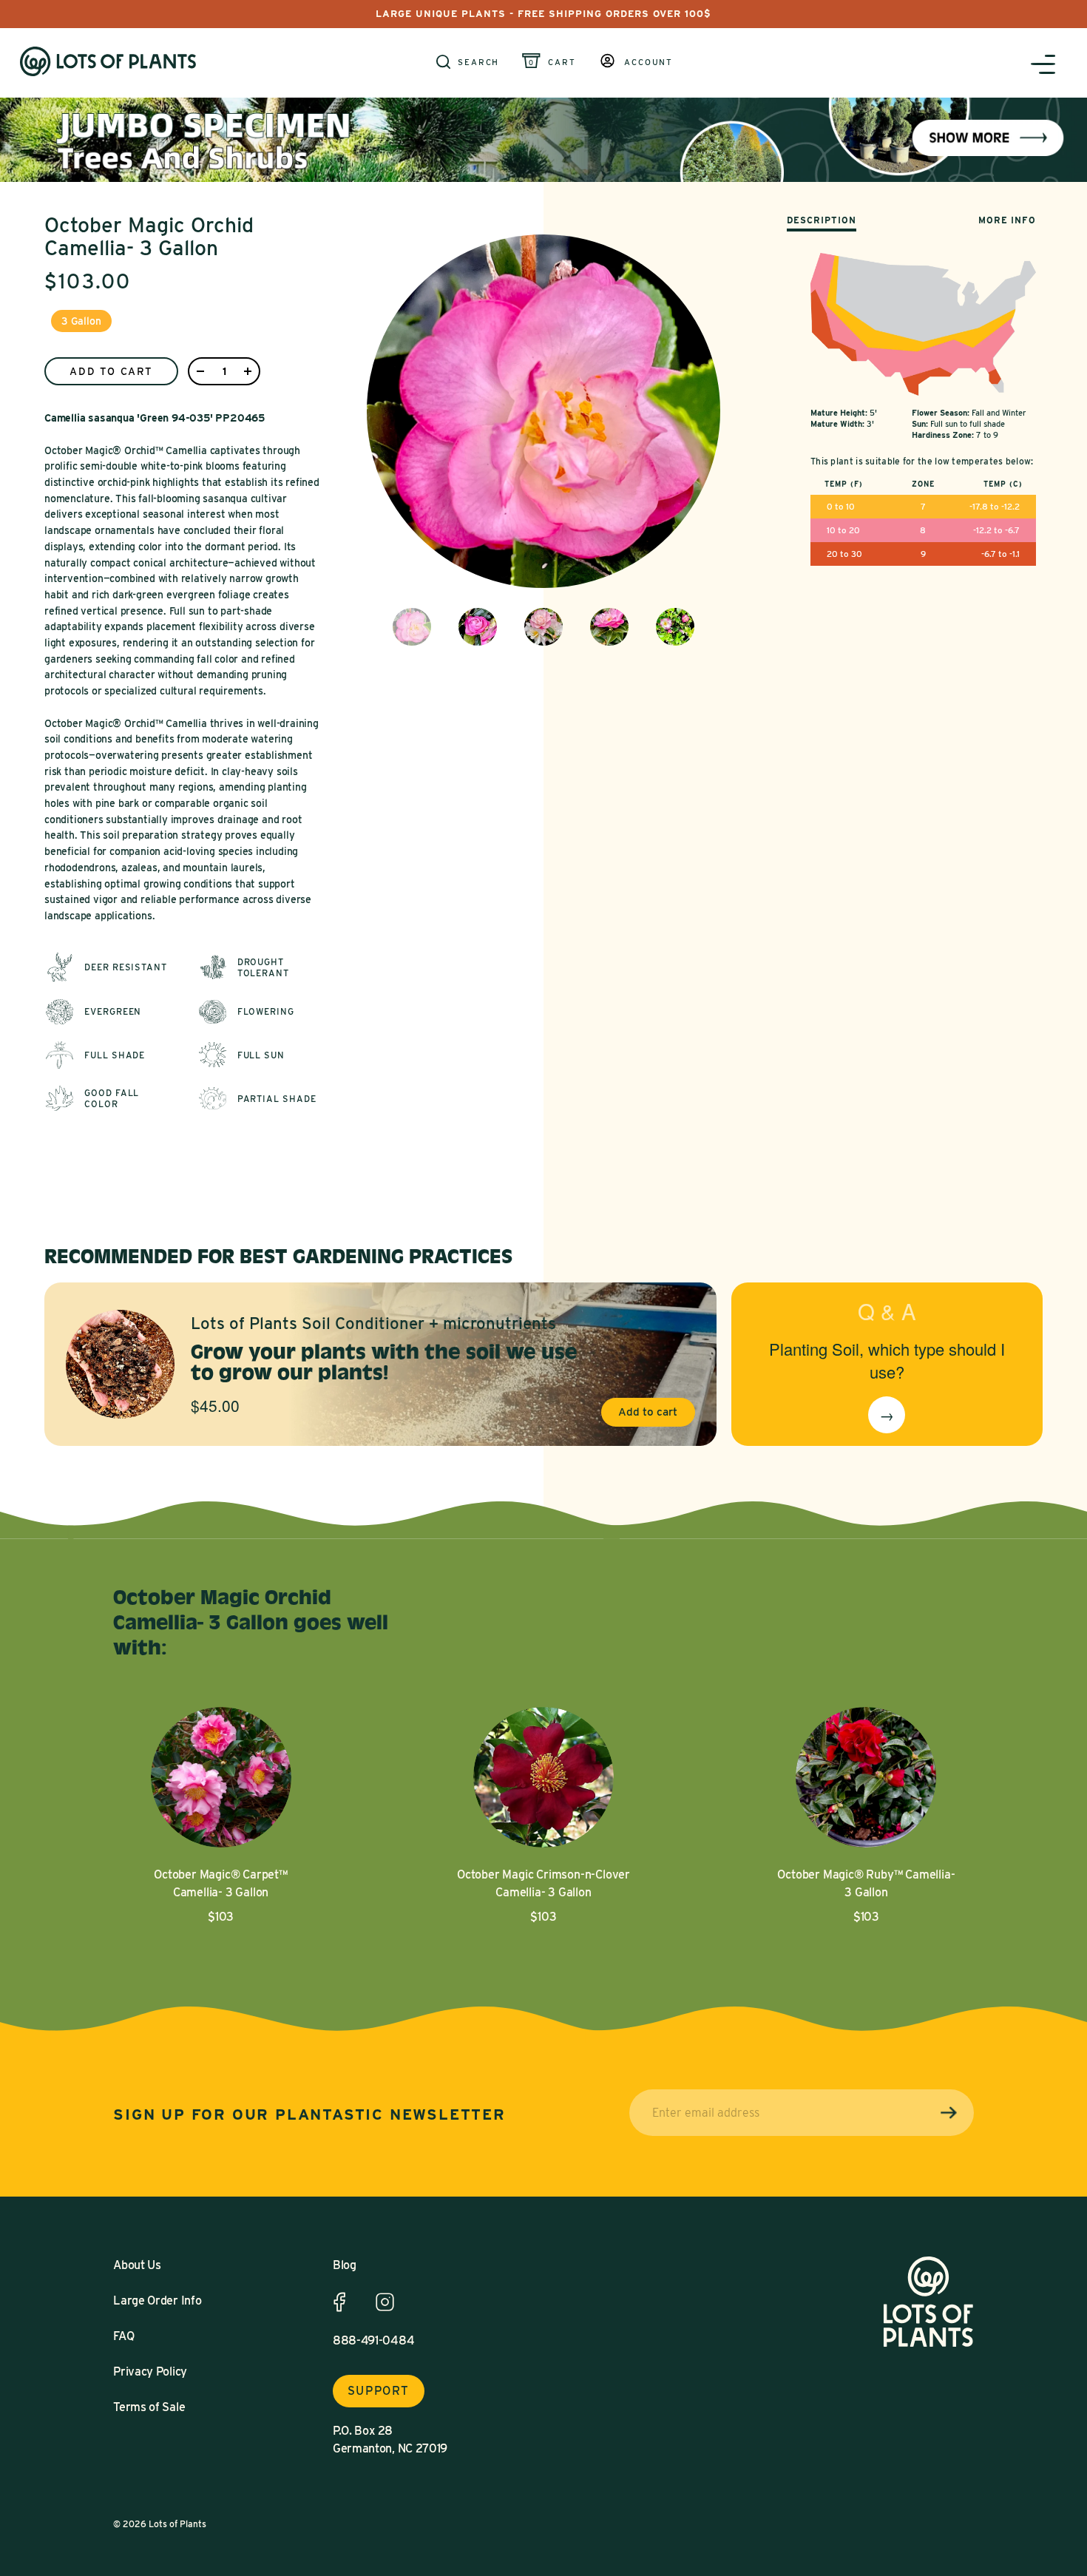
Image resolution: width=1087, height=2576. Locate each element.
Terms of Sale (149, 2407)
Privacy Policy (150, 2372)
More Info (1007, 220)
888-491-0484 (373, 2340)
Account (649, 62)
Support (379, 2391)
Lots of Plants (177, 2524)
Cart (562, 62)
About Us (137, 2265)
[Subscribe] (949, 2113)
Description (822, 220)
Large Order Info (157, 2301)
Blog (345, 2265)
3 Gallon (81, 321)
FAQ (123, 2336)
